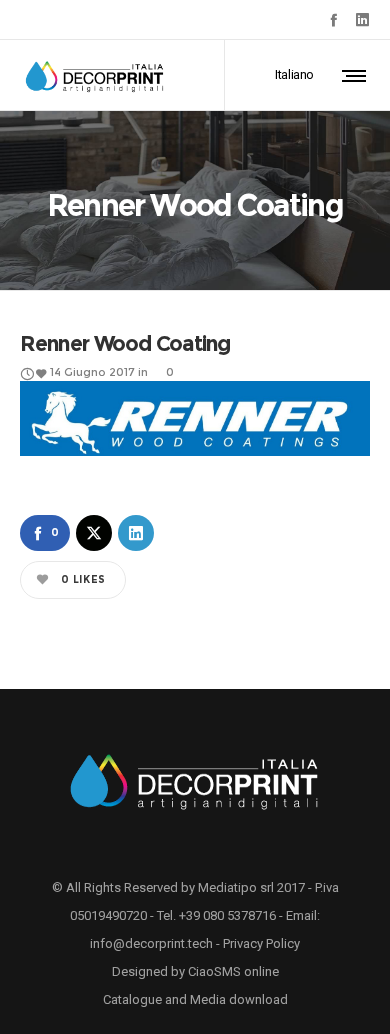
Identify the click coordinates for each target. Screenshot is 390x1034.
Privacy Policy (261, 943)
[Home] (195, 779)
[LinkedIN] (362, 19)
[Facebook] (333, 19)
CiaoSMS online (233, 971)
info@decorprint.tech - (156, 943)
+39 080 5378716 (227, 915)
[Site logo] (95, 75)
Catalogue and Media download (195, 999)
